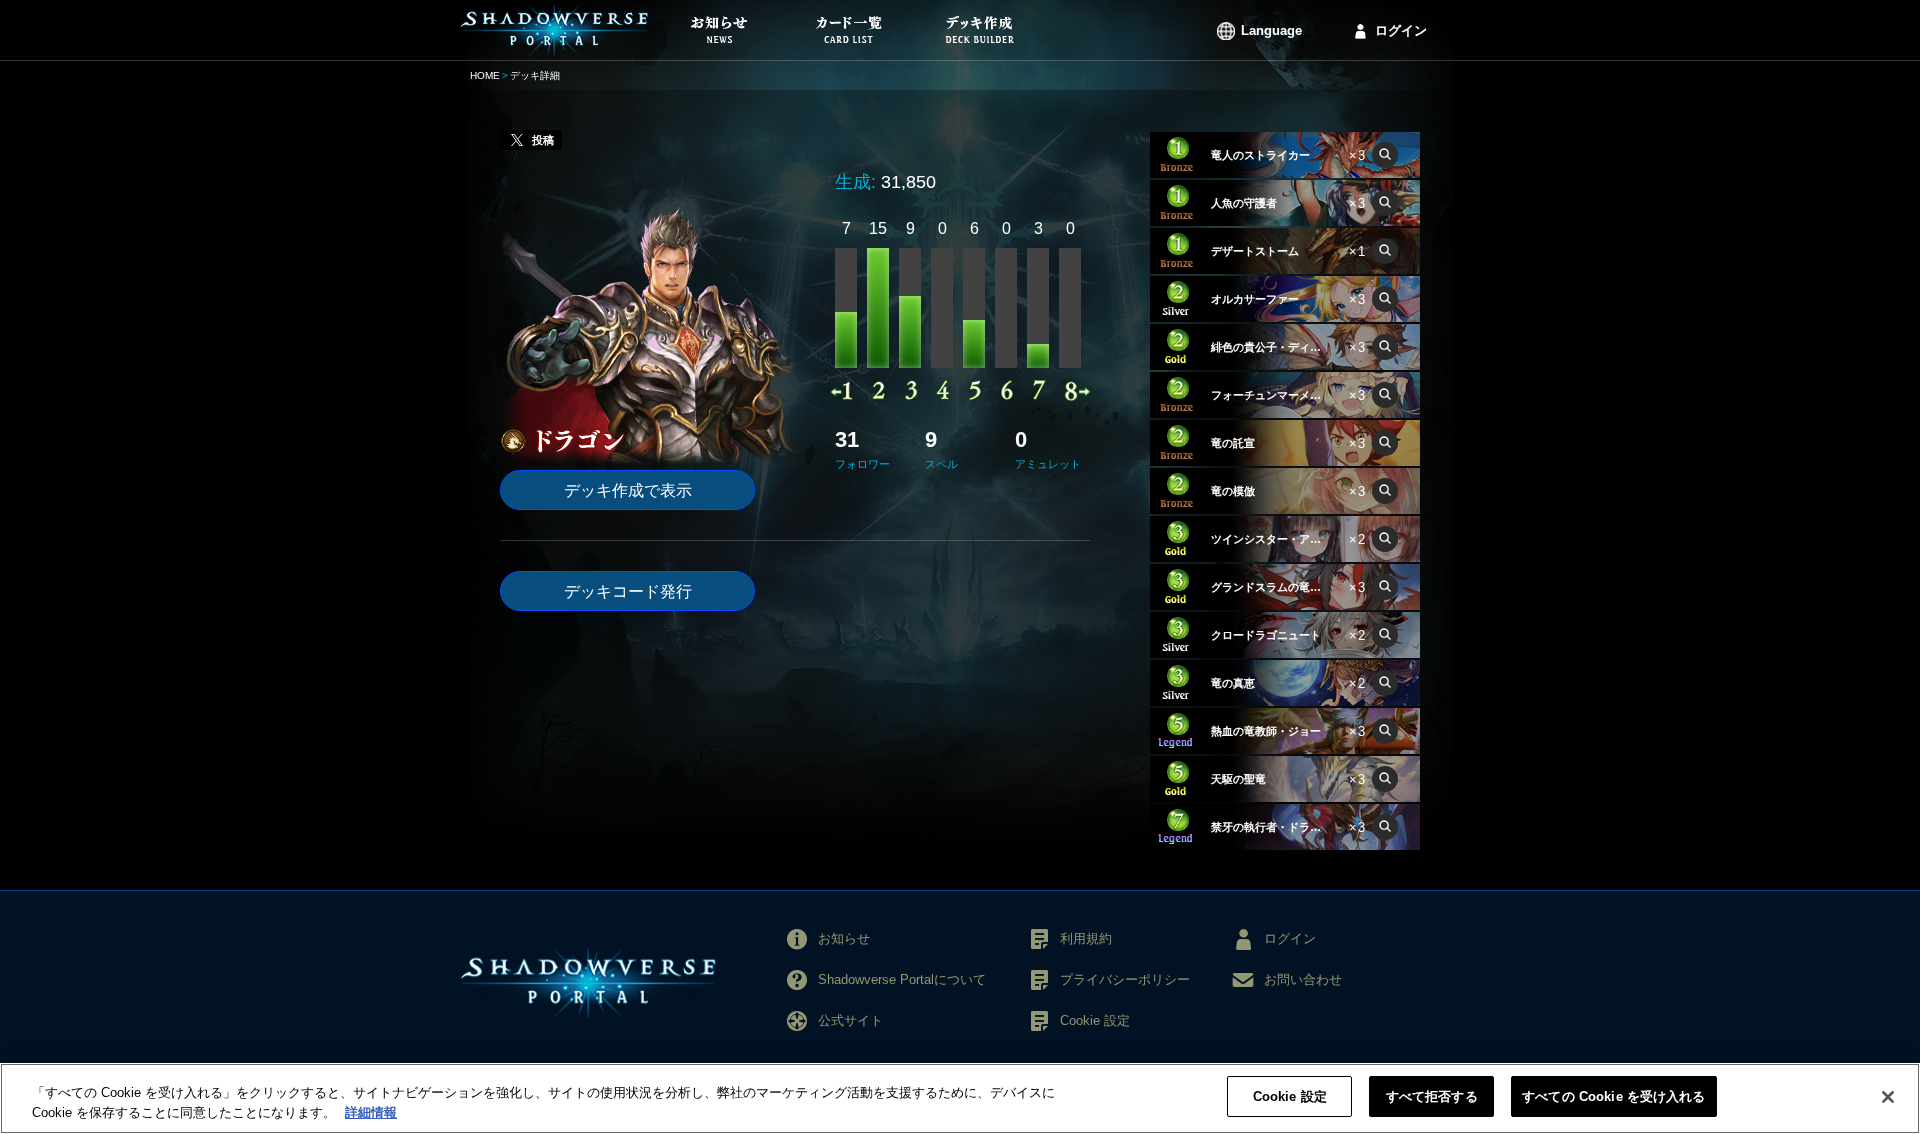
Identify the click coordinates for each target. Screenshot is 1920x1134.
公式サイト (850, 1020)
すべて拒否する (1432, 1096)
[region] (960, 1098)
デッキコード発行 (628, 591)
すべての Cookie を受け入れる (1613, 1096)
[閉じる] (1888, 1097)
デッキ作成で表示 (628, 490)
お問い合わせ (1303, 979)
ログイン (1401, 30)
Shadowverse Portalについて (902, 979)
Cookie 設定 (1290, 1096)
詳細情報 (371, 1112)
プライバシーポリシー (1125, 979)
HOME (485, 75)
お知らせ (844, 938)
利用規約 (1086, 938)
